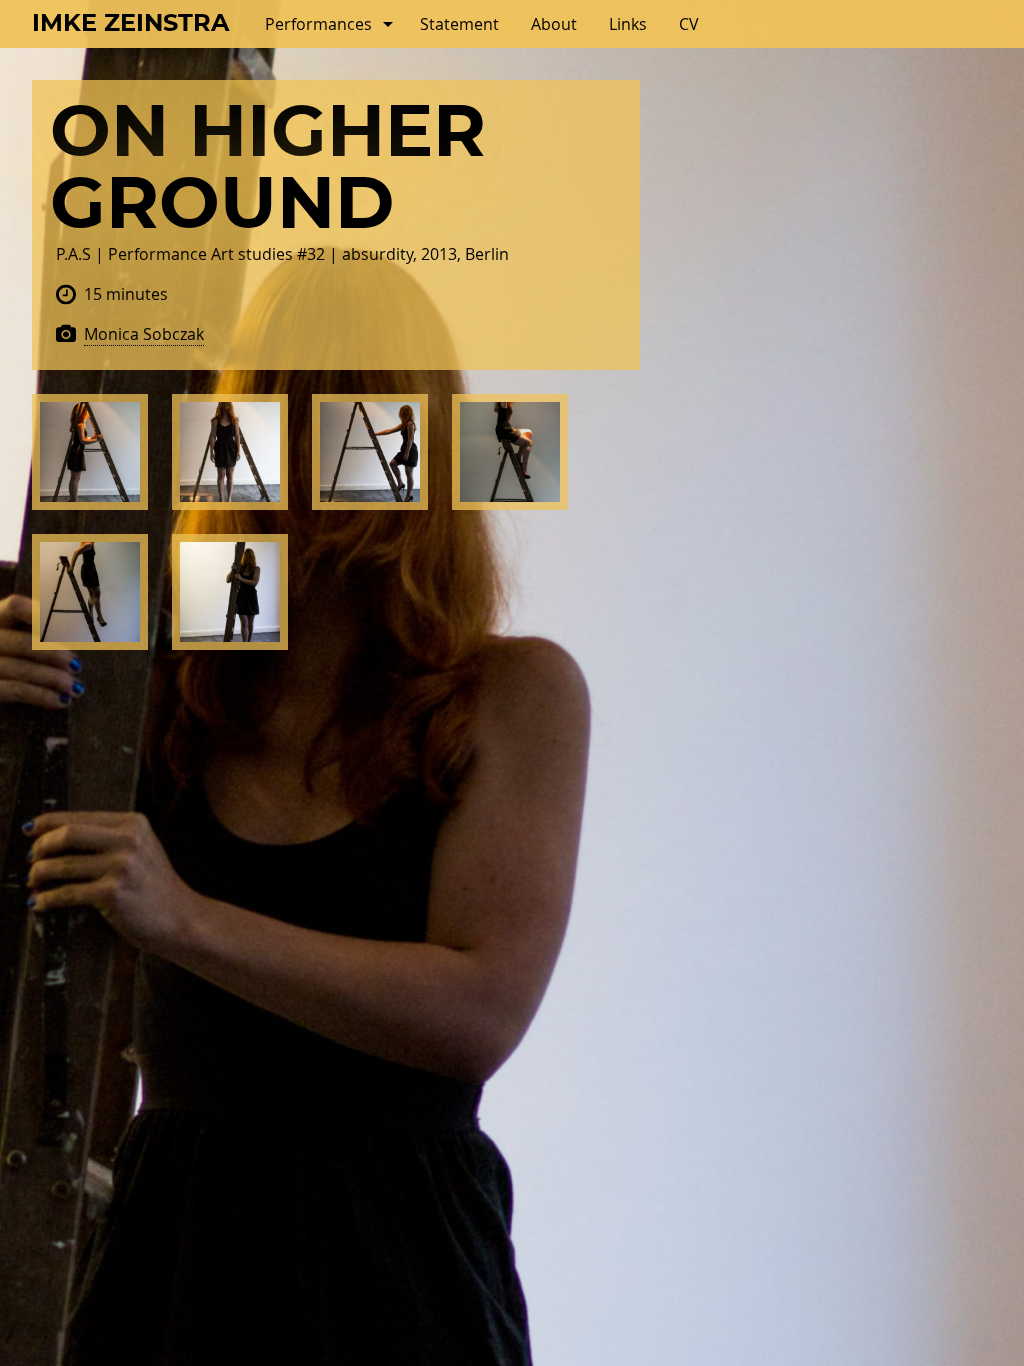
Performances (318, 24)
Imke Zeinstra (130, 24)
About (554, 24)
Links (628, 24)
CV (689, 24)
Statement (459, 24)
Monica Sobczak (144, 334)
